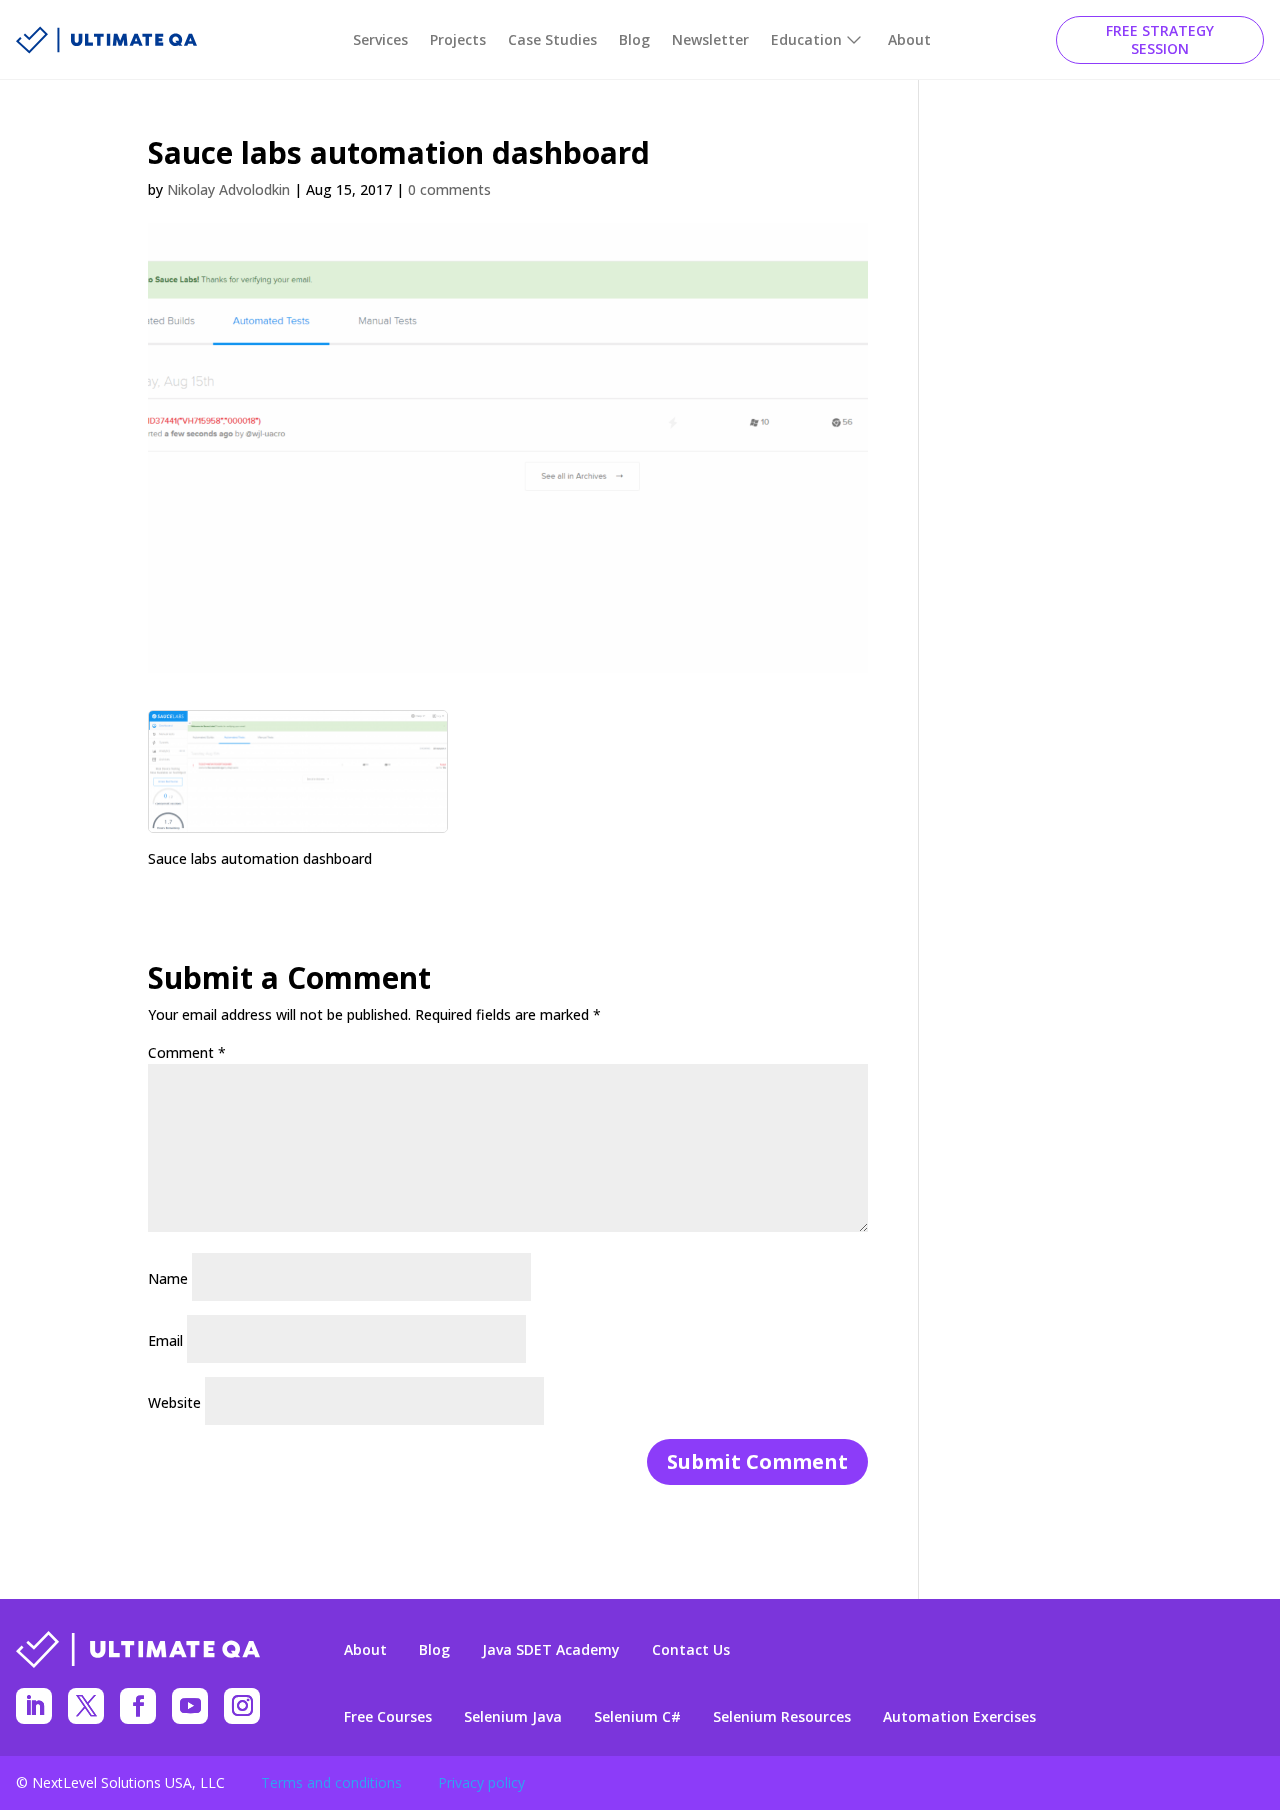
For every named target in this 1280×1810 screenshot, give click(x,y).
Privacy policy (481, 1782)
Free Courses (388, 1717)
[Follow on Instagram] (242, 1706)
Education (806, 39)
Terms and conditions (331, 1782)
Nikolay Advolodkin (228, 189)
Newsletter (710, 39)
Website (174, 1402)
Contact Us (691, 1650)
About (909, 39)
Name (168, 1278)
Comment (187, 1052)
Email (165, 1340)
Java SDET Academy (551, 1650)
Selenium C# (637, 1717)
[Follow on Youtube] (190, 1706)
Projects (458, 39)
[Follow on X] (86, 1706)
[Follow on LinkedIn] (34, 1706)
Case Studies (552, 39)
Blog (634, 39)
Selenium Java (513, 1717)
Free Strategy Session (1160, 39)
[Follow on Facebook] (138, 1706)
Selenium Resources (782, 1717)
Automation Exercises (959, 1717)
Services (380, 39)
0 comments (449, 189)
